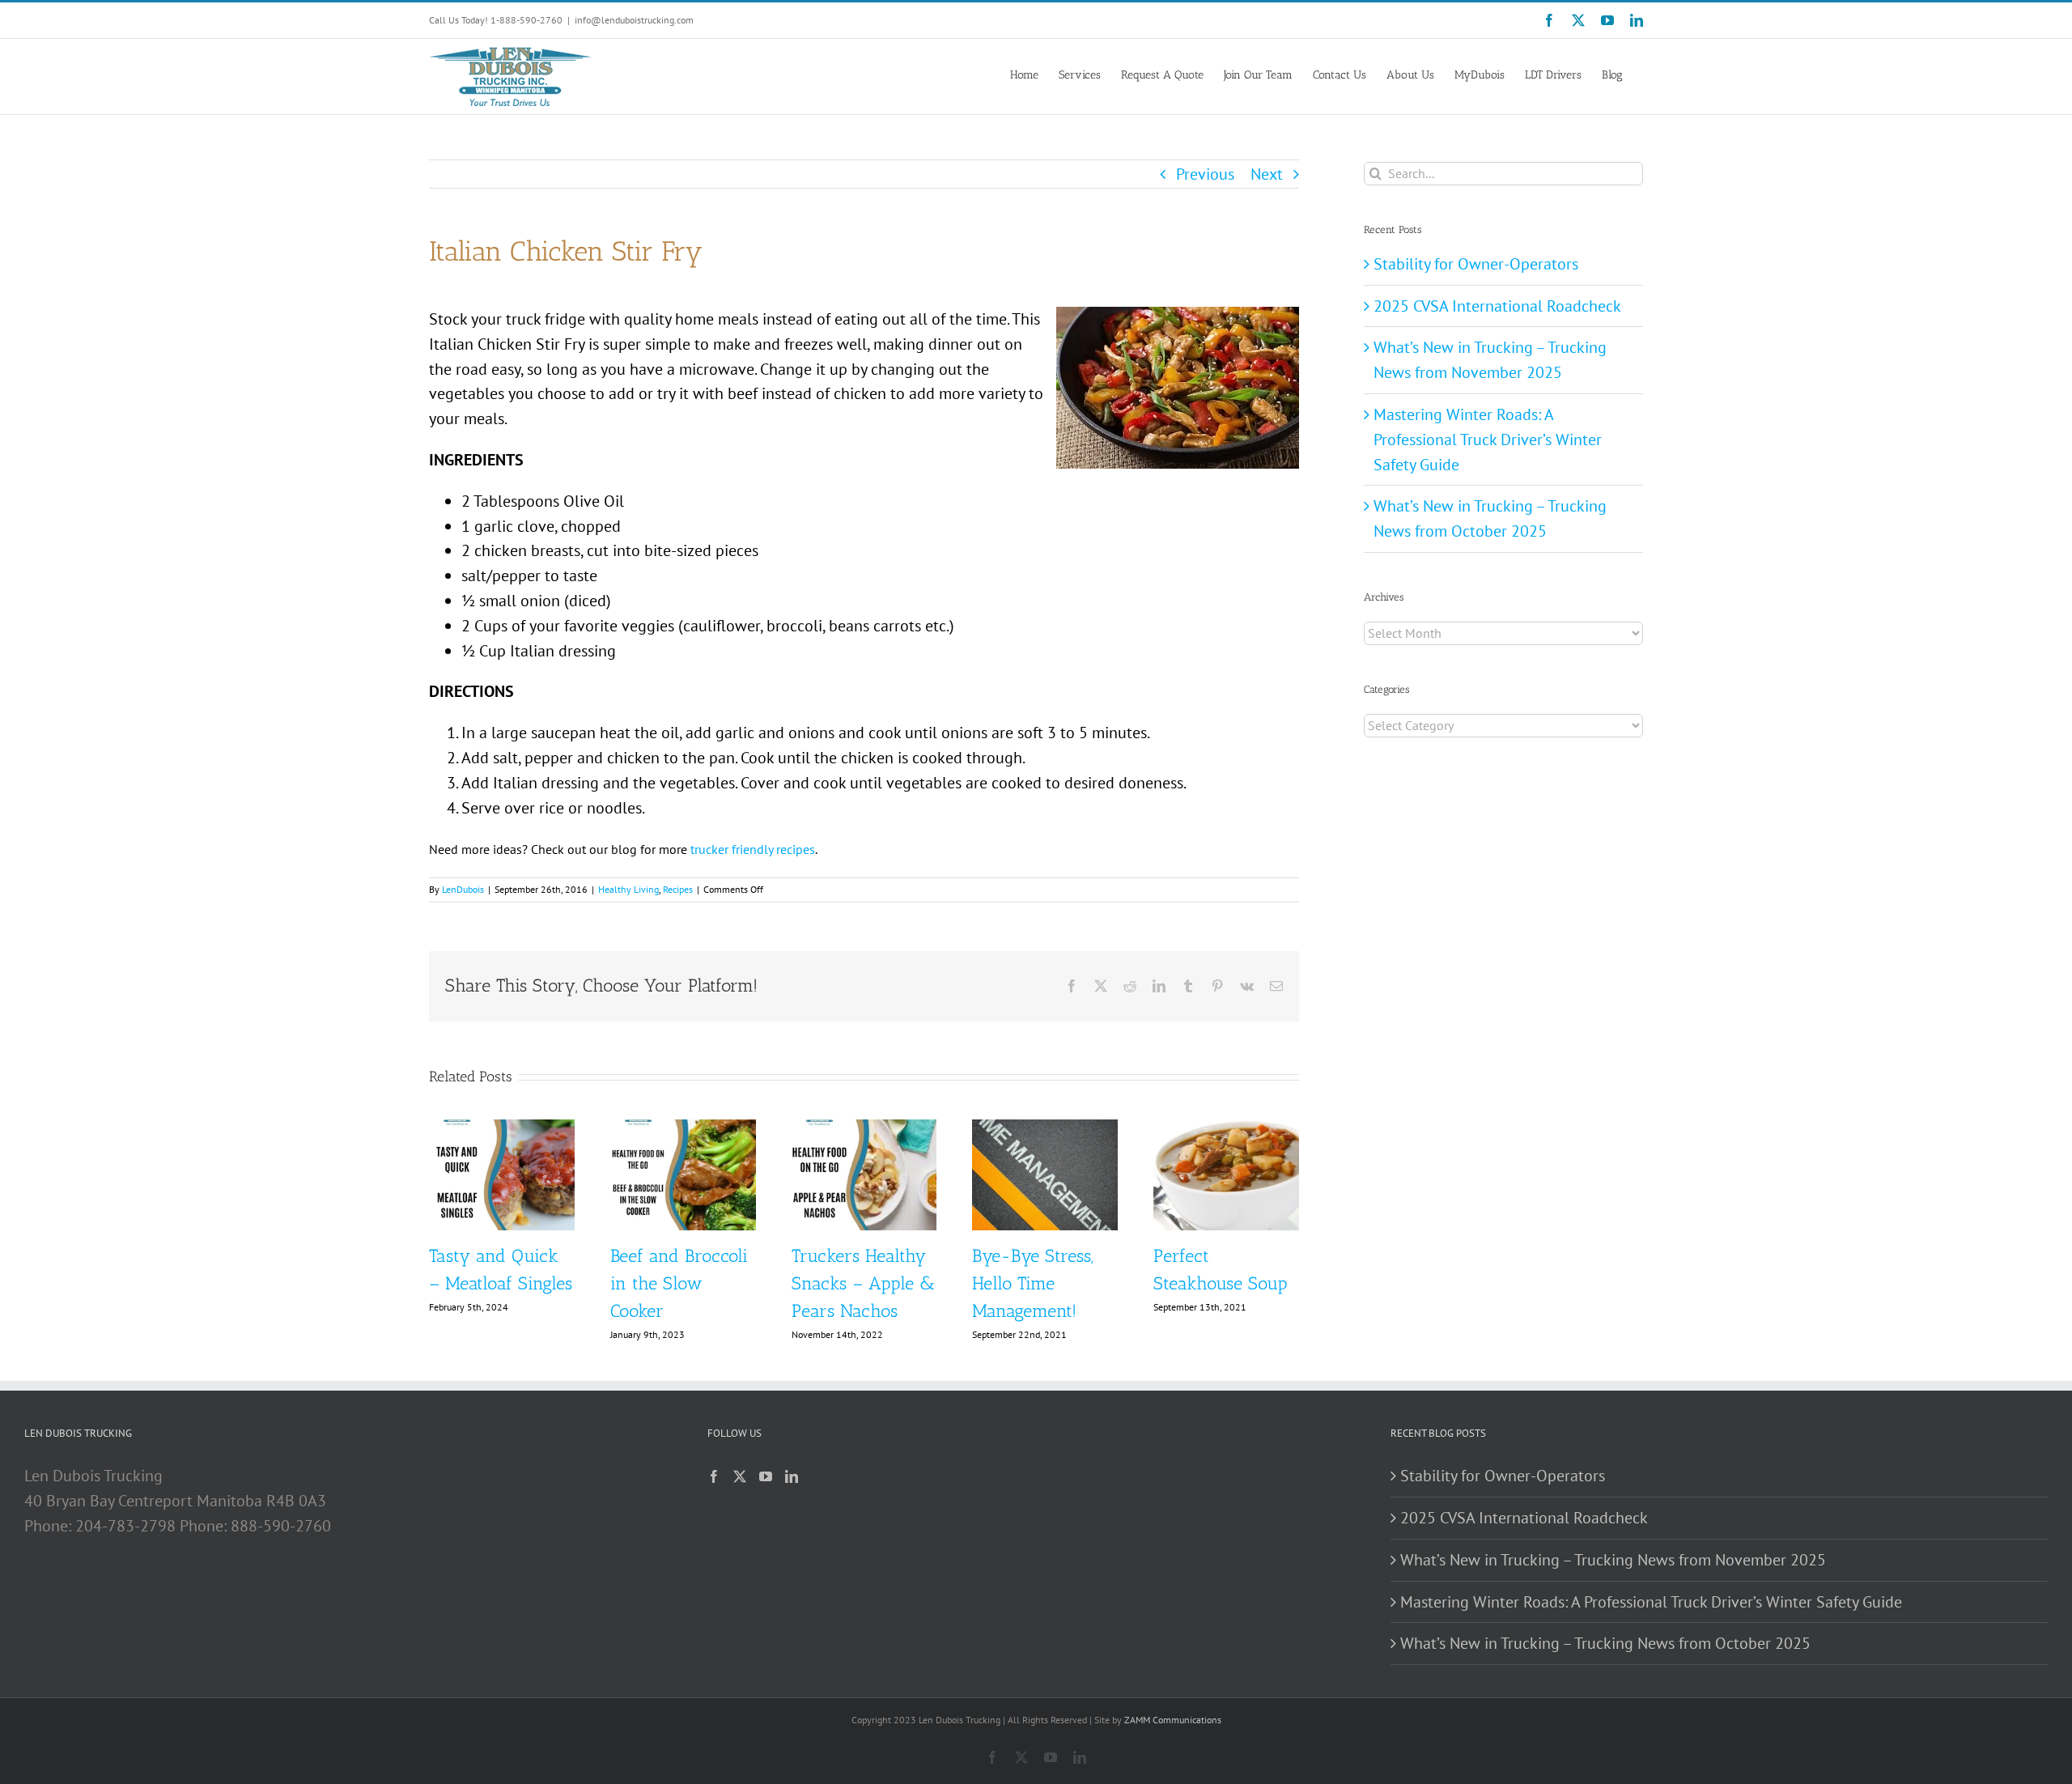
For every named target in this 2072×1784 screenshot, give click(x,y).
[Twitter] (740, 1476)
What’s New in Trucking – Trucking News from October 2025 (1605, 1643)
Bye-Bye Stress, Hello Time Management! (1032, 1283)
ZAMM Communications (1173, 1720)
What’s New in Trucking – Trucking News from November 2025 (1613, 1560)
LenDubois (463, 889)
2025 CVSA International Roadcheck (1497, 306)
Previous (1205, 174)
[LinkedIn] (792, 1476)
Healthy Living (628, 889)
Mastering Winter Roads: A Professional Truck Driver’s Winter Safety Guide (1488, 440)
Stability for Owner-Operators (1476, 264)
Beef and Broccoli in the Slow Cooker (679, 1283)
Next (1267, 174)
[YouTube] (766, 1476)
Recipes (678, 889)
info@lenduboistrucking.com (634, 20)
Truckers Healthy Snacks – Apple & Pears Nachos (863, 1283)
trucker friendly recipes (753, 849)
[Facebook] (714, 1476)
